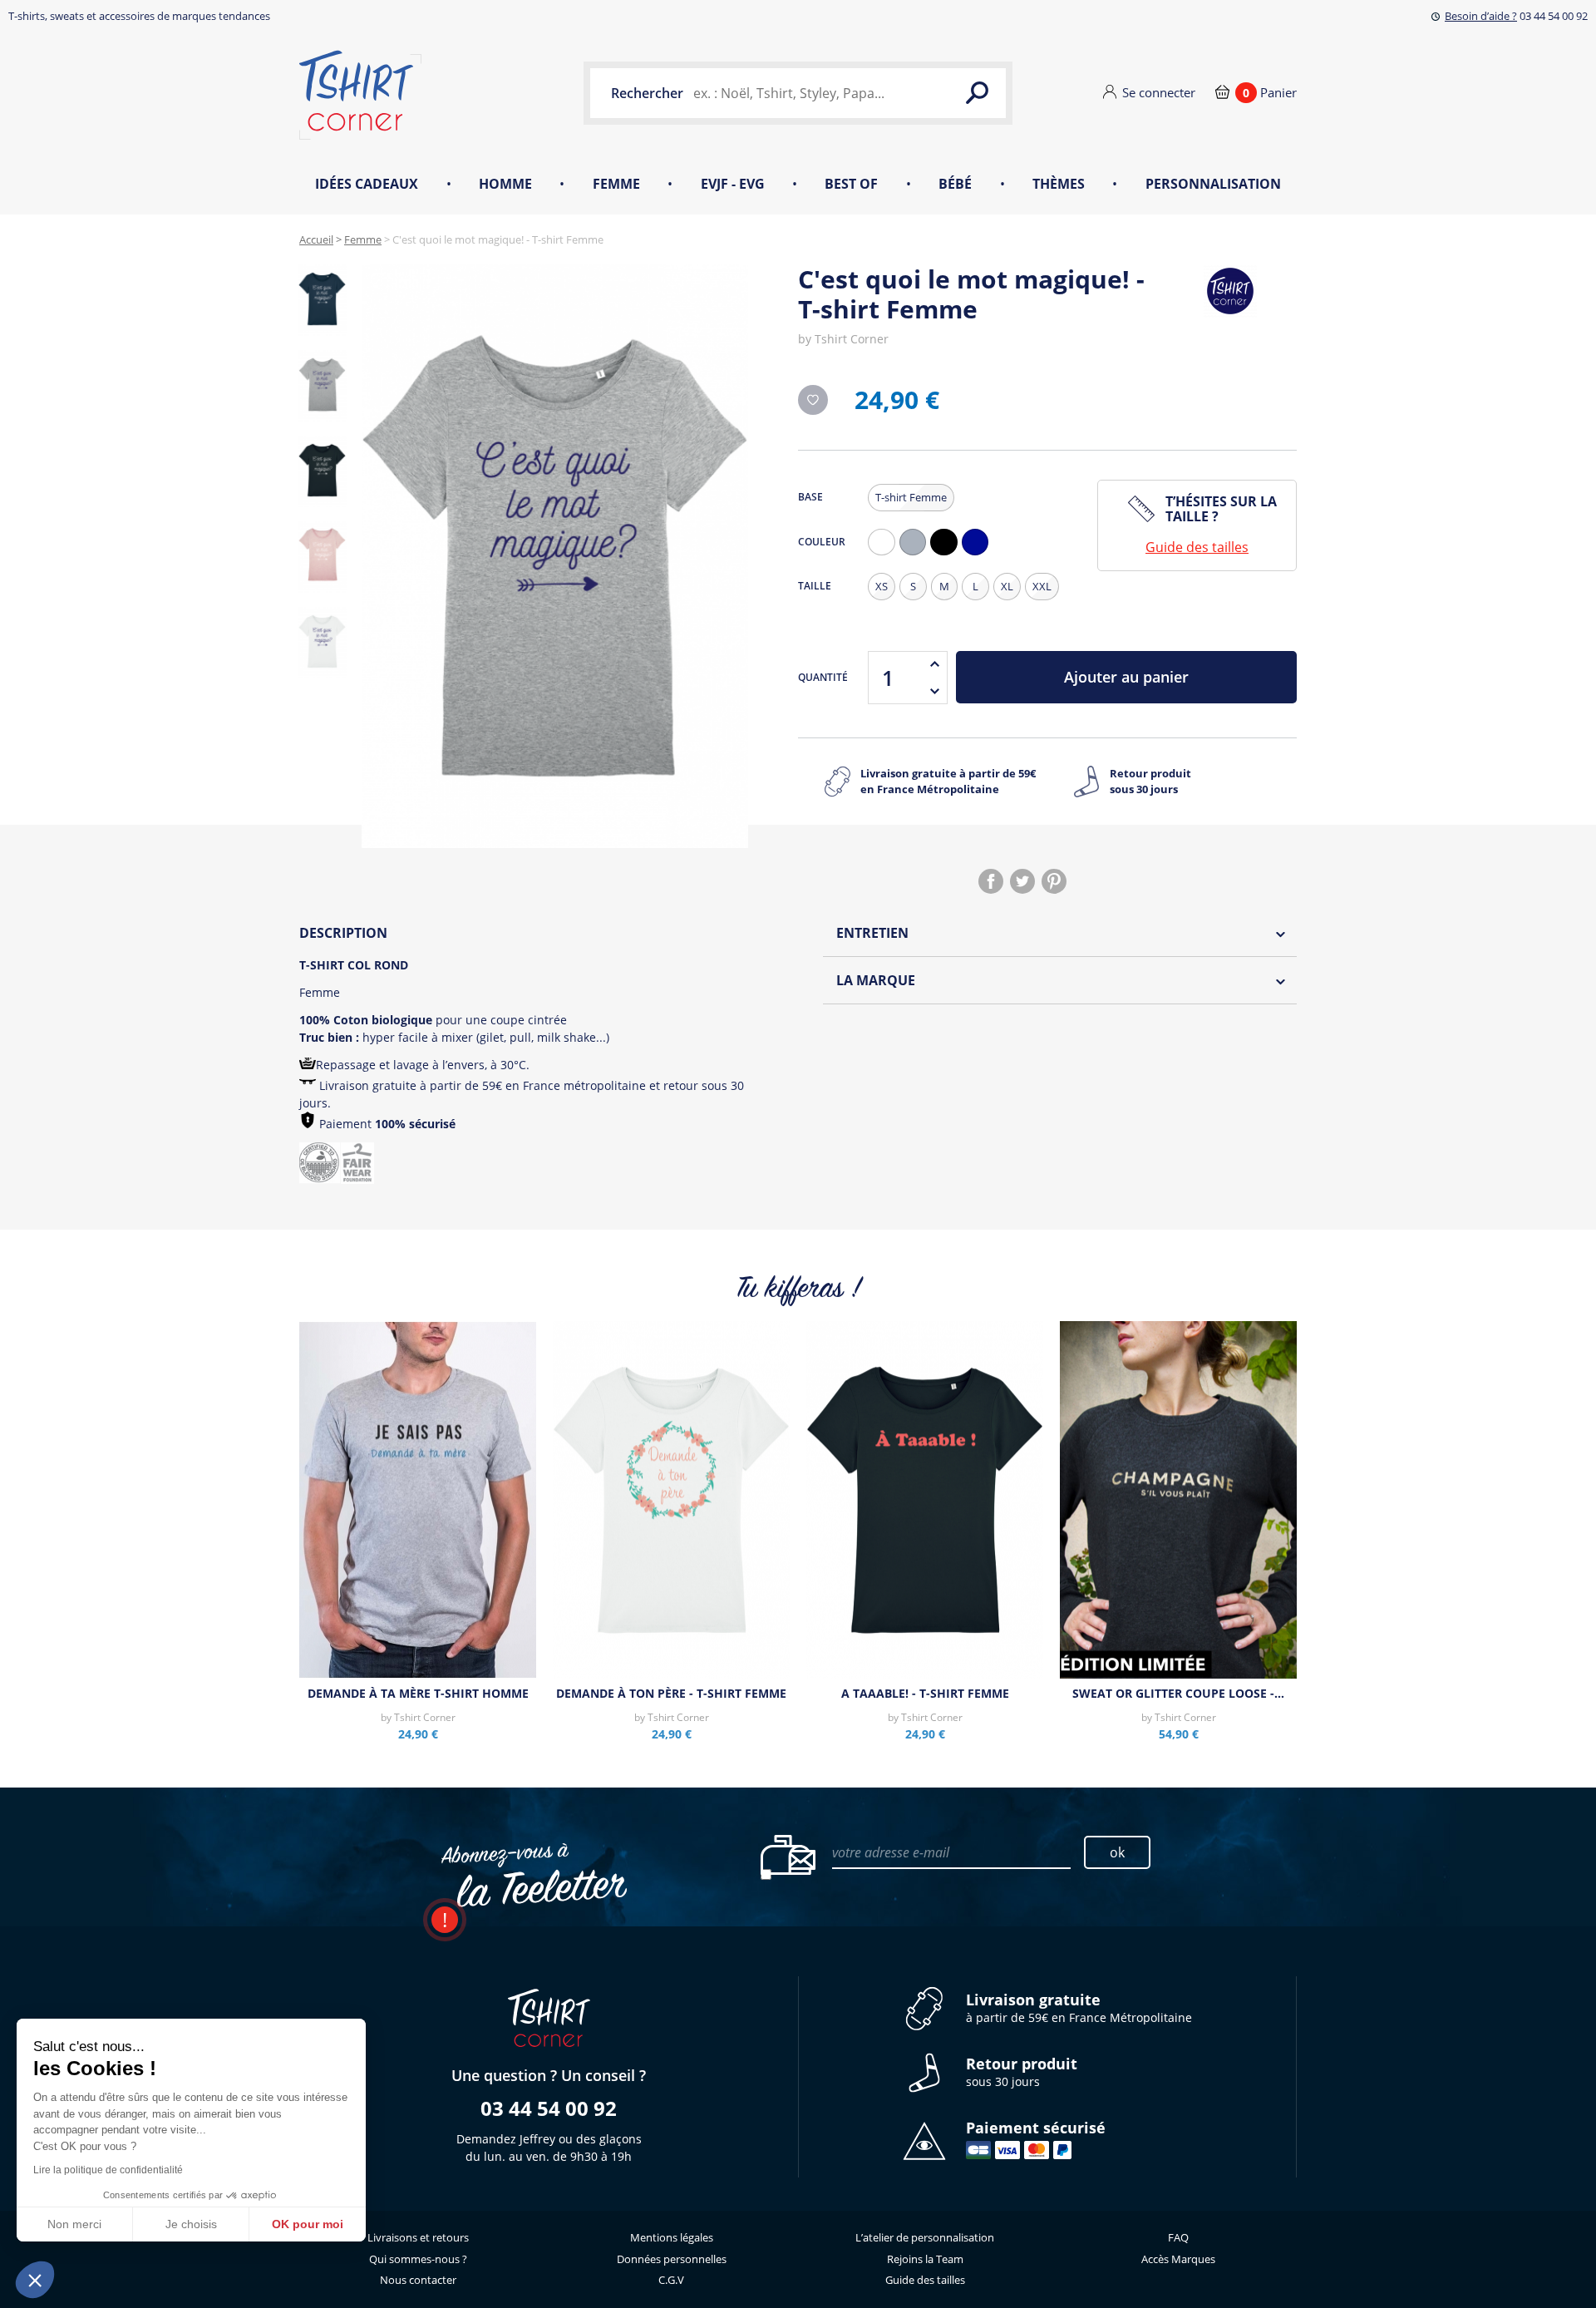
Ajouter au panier (1126, 677)
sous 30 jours (1022, 2072)
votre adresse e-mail (891, 1852)
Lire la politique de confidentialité (108, 2170)
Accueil (316, 239)
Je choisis (191, 2224)
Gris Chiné (917, 555)
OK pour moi (308, 2224)
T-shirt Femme (911, 497)
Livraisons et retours (418, 2237)
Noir (948, 555)
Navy (979, 555)
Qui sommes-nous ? (418, 2259)
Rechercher (647, 93)
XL (1007, 586)
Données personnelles (672, 2259)
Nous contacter (418, 2280)
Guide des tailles (1197, 547)
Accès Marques (1178, 2259)
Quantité (823, 677)
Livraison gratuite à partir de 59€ (948, 782)
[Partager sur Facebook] (991, 881)
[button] (35, 2280)
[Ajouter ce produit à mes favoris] (813, 400)
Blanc (885, 555)
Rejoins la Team (925, 2259)
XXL (1042, 586)
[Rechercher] (977, 93)
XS (882, 586)
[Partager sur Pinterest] (1054, 881)
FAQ (1178, 2237)
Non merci (74, 2224)
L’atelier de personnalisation (925, 2237)
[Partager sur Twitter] (1022, 881)
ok (1117, 1852)
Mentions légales (672, 2237)
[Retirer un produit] (934, 691)
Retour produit (1150, 782)
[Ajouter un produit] (934, 664)
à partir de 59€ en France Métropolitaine (1079, 2008)
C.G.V (671, 2280)
